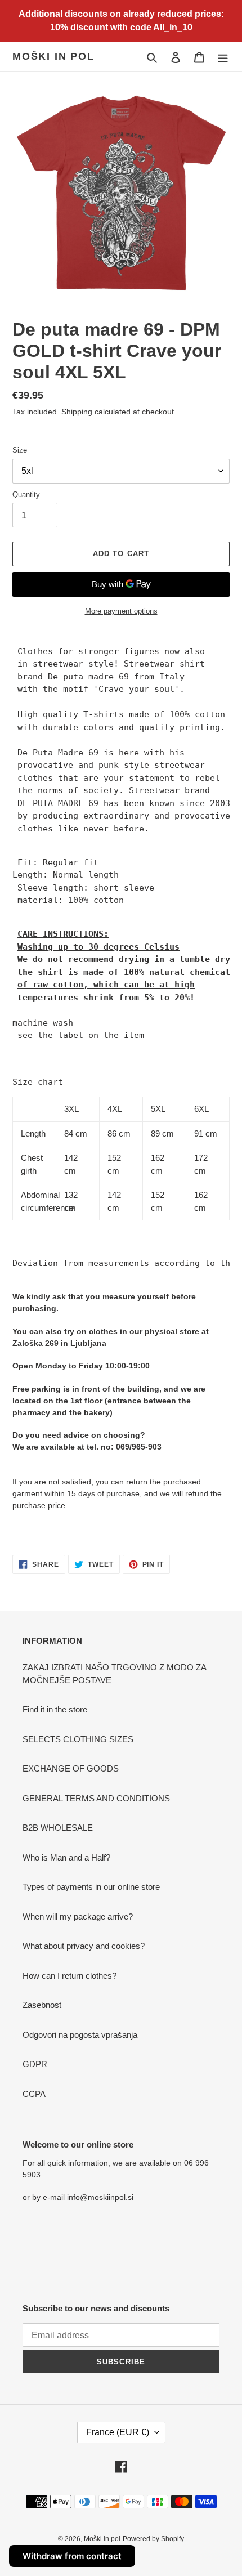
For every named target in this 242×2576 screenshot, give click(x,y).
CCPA (34, 2094)
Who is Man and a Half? (66, 1857)
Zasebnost (42, 2005)
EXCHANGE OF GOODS (71, 1768)
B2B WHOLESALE (58, 1828)
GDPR (35, 2064)
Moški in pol (53, 56)
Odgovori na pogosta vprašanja (80, 2035)
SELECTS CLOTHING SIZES (78, 1739)
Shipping (77, 412)
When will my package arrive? (78, 1917)
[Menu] (223, 57)
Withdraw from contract (72, 2556)
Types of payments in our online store (91, 1887)
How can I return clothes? (70, 1976)
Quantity (26, 495)
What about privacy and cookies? (84, 1946)
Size (20, 450)
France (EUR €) (118, 2432)
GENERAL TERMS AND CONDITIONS (96, 1798)
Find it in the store (55, 1709)
